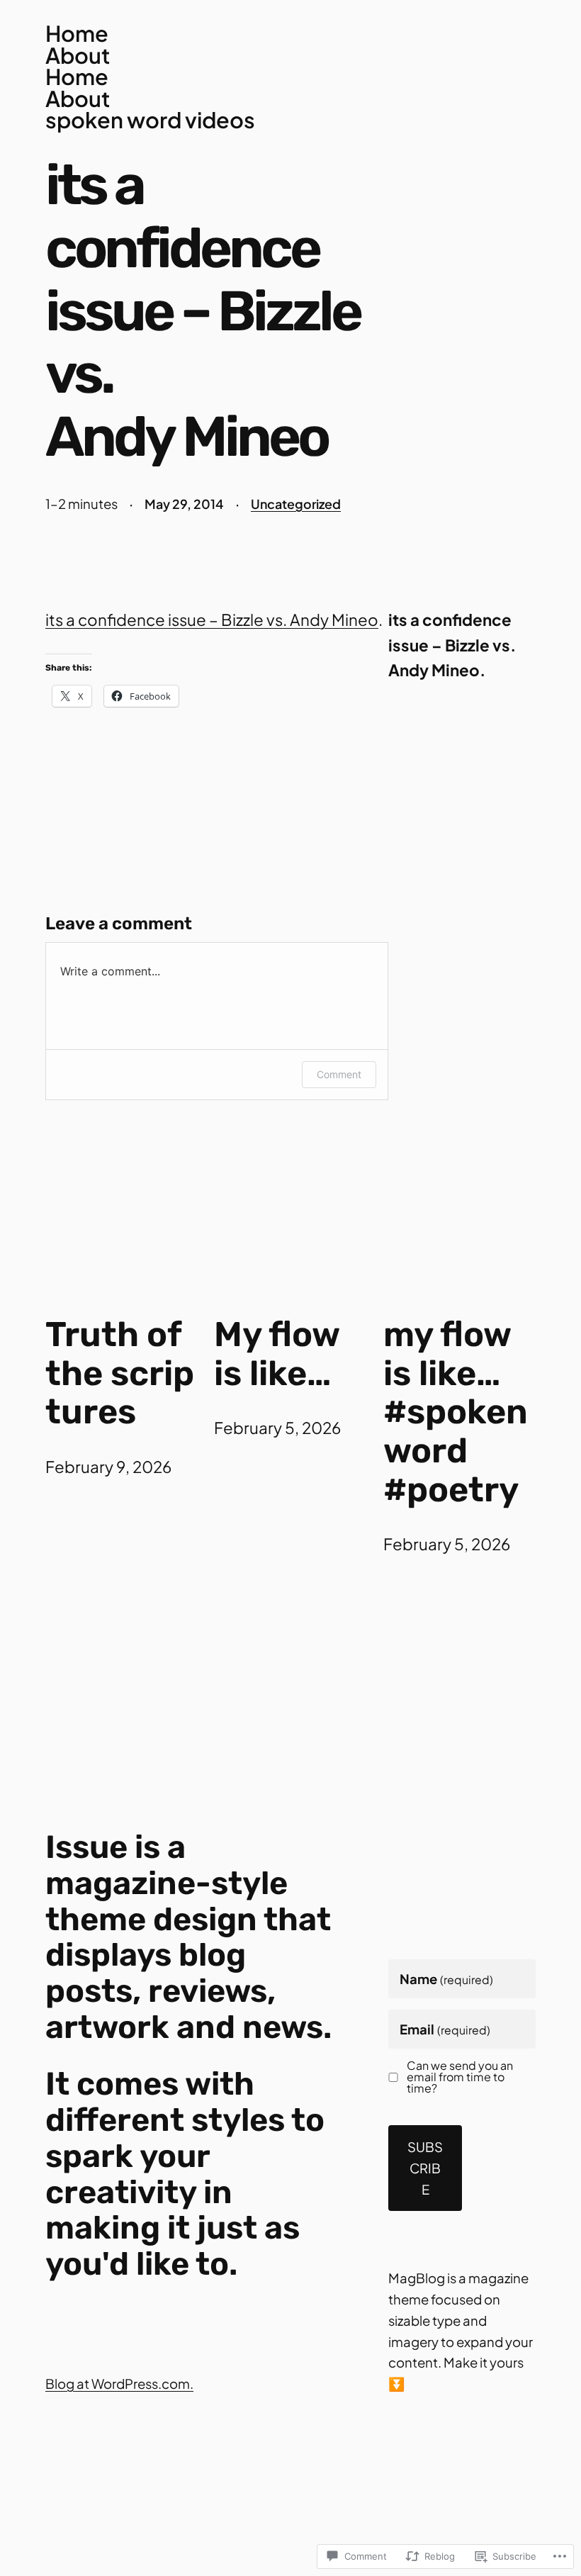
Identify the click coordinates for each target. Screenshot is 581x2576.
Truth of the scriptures (120, 1374)
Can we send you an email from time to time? (460, 2077)
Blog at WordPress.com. (119, 2384)
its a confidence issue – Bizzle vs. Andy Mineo (212, 620)
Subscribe (425, 2168)
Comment (339, 1074)
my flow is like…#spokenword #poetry (456, 1412)
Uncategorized (296, 504)
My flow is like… (277, 1354)
